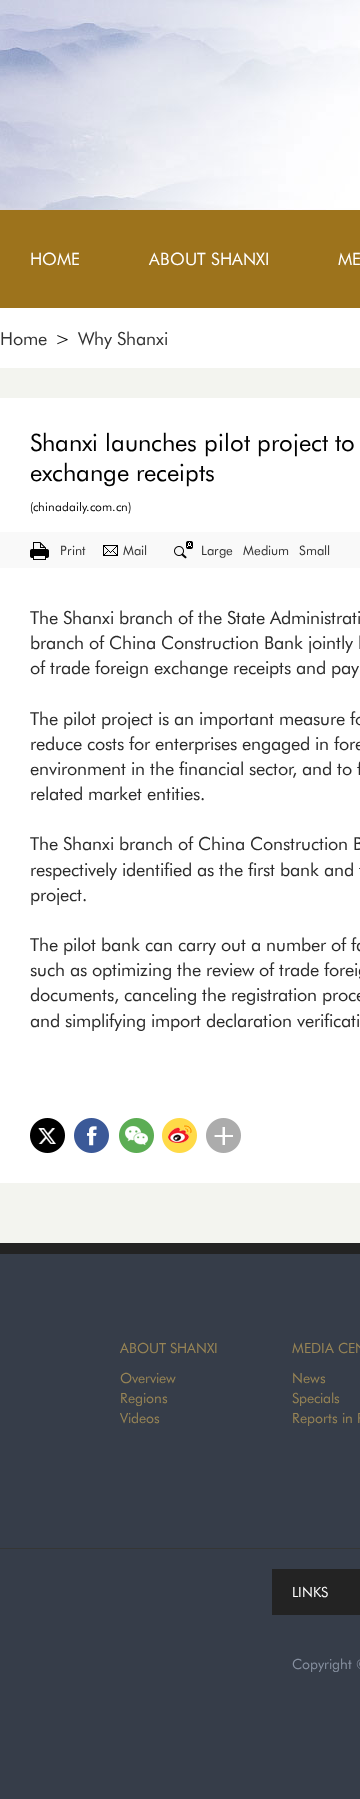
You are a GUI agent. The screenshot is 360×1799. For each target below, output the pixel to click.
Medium (266, 550)
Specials (316, 1398)
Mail (135, 550)
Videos (140, 1418)
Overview (148, 1378)
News (309, 1378)
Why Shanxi (123, 338)
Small (314, 550)
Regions (144, 1398)
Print (72, 550)
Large (217, 550)
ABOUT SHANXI (169, 1348)
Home (23, 338)
